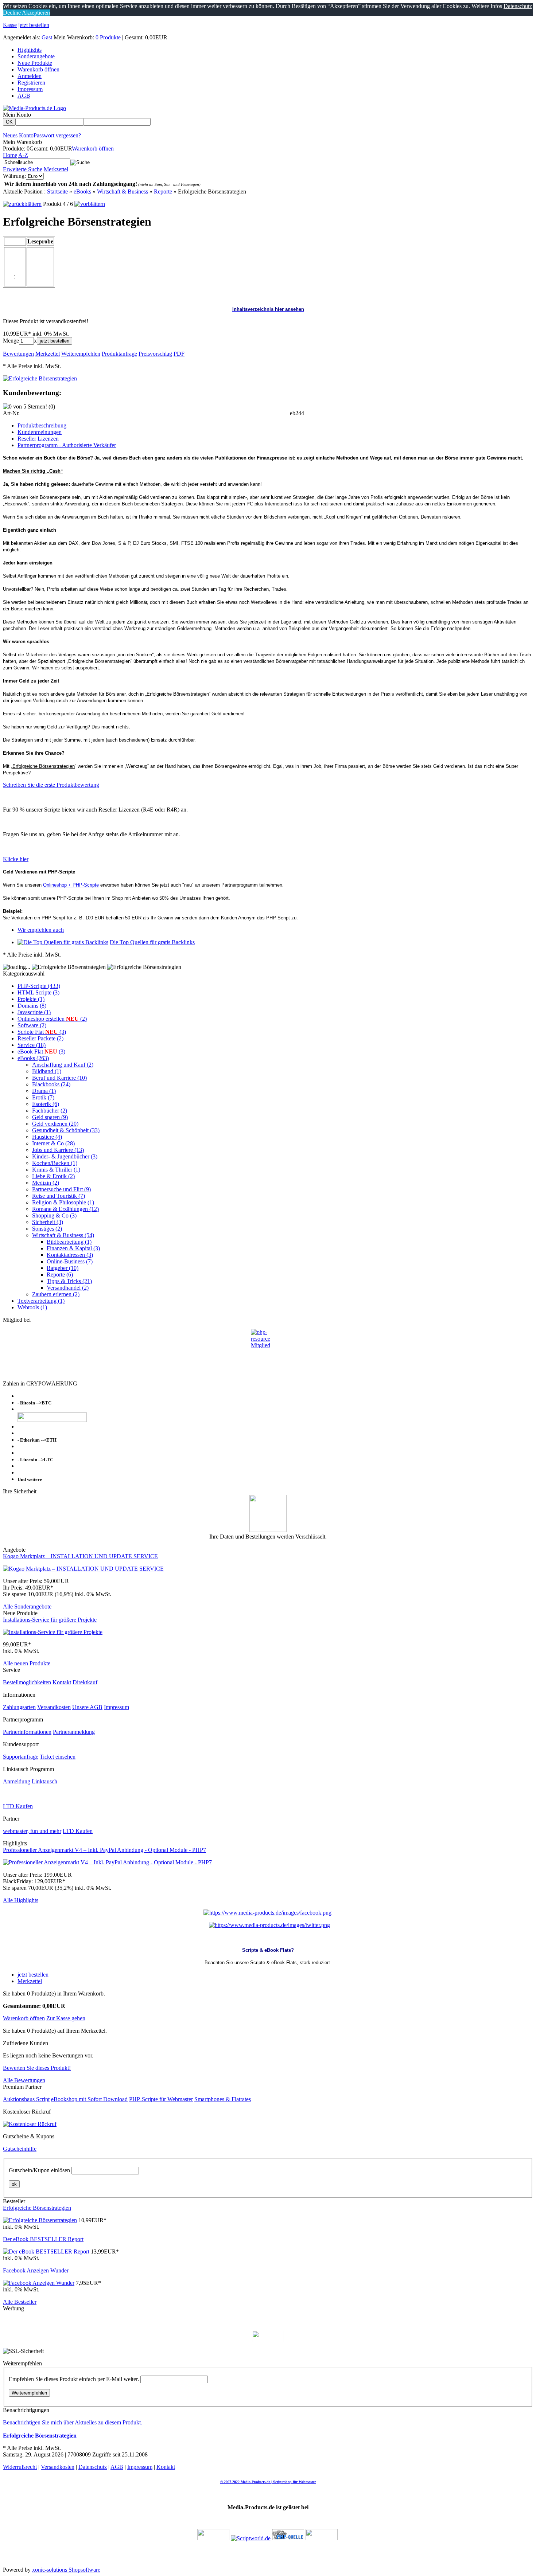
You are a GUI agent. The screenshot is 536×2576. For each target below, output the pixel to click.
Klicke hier (16, 859)
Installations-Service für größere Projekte (50, 1620)
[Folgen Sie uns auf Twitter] (269, 1925)
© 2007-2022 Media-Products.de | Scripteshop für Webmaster (268, 2482)
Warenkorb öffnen (38, 69)
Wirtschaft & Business (123, 191)
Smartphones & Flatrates (223, 2099)
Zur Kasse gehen (66, 2018)
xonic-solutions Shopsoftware (66, 2570)
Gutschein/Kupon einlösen (39, 2170)
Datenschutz (93, 2467)
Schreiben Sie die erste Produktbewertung (51, 785)
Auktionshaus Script (26, 2099)
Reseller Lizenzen (38, 439)
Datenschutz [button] (518, 6)
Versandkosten (54, 1707)
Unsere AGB (87, 1707)
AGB (24, 96)
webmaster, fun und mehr (32, 1831)
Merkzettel (56, 169)
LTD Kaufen (18, 1806)
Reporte (163, 191)
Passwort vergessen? (57, 135)
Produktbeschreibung (42, 425)
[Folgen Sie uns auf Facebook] (267, 1913)
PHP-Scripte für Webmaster (161, 2099)
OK (9, 122)
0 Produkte (108, 37)
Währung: (14, 176)
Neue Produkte (35, 63)
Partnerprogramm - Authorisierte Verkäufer (67, 445)
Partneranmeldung (74, 1732)
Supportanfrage (21, 1757)
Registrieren (31, 83)
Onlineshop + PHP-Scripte (71, 885)
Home (10, 155)
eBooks (82, 191)
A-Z (23, 155)
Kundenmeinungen (40, 432)
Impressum (30, 89)
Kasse (10, 25)
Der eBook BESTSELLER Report (43, 2239)
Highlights (30, 50)
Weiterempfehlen (29, 2393)
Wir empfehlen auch (41, 930)
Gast (47, 37)
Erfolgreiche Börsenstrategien (37, 2208)
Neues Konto (18, 135)
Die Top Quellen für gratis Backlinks (152, 942)
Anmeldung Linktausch (30, 1781)
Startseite (57, 191)
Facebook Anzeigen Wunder (36, 2270)
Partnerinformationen (27, 1732)
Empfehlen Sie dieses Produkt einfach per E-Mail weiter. (74, 2379)
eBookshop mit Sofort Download (89, 2099)
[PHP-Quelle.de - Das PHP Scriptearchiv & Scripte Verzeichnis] (288, 2538)
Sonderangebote (36, 56)
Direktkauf (85, 1682)
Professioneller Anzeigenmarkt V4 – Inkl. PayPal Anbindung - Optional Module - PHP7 (104, 1850)
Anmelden (30, 76)
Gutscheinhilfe (20, 2149)
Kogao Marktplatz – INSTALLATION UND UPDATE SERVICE (80, 1556)
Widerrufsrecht (20, 2467)
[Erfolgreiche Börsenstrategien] (40, 378)
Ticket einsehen (58, 1757)
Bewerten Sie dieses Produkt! (37, 2068)
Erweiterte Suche (23, 169)
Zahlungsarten (19, 1707)
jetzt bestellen (34, 25)
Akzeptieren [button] (35, 13)
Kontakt (62, 1682)
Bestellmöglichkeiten (27, 1682)
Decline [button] (12, 13)
